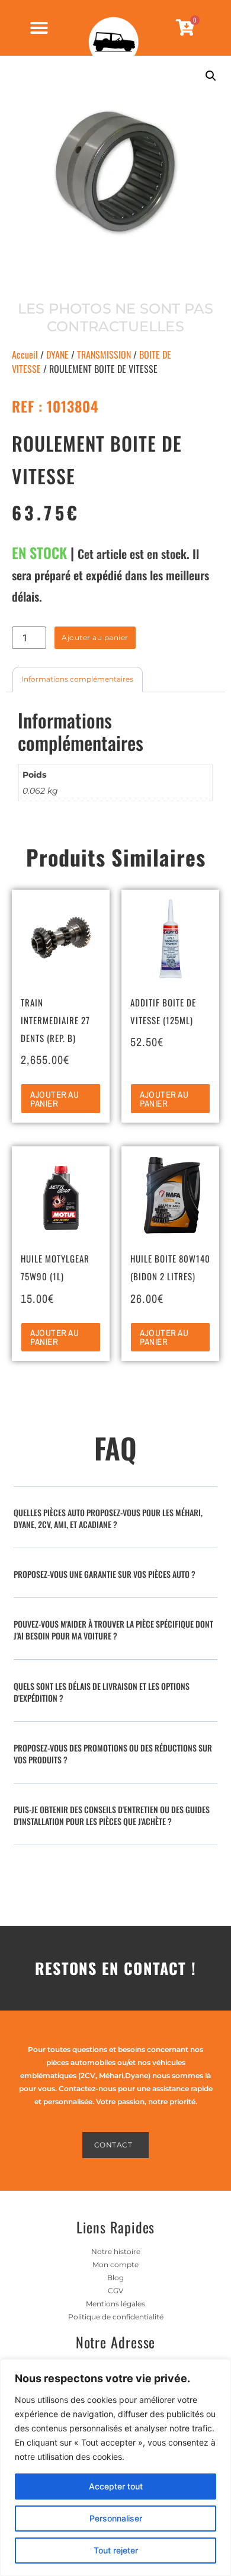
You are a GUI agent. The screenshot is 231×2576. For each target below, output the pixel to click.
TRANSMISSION (104, 354)
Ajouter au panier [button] (54, 1099)
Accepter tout (116, 2486)
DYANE (57, 354)
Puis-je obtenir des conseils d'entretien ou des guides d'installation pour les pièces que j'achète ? (112, 1815)
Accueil (25, 354)
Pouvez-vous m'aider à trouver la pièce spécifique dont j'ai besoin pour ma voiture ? (113, 1630)
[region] (115, 2468)
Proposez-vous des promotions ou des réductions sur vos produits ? (113, 1754)
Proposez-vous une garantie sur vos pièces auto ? (105, 1574)
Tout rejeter (116, 2550)
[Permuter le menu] (39, 28)
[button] (211, 76)
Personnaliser (116, 2518)
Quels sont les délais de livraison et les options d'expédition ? (102, 1692)
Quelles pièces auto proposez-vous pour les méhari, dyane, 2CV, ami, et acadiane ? (108, 1518)
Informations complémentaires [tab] (77, 679)
